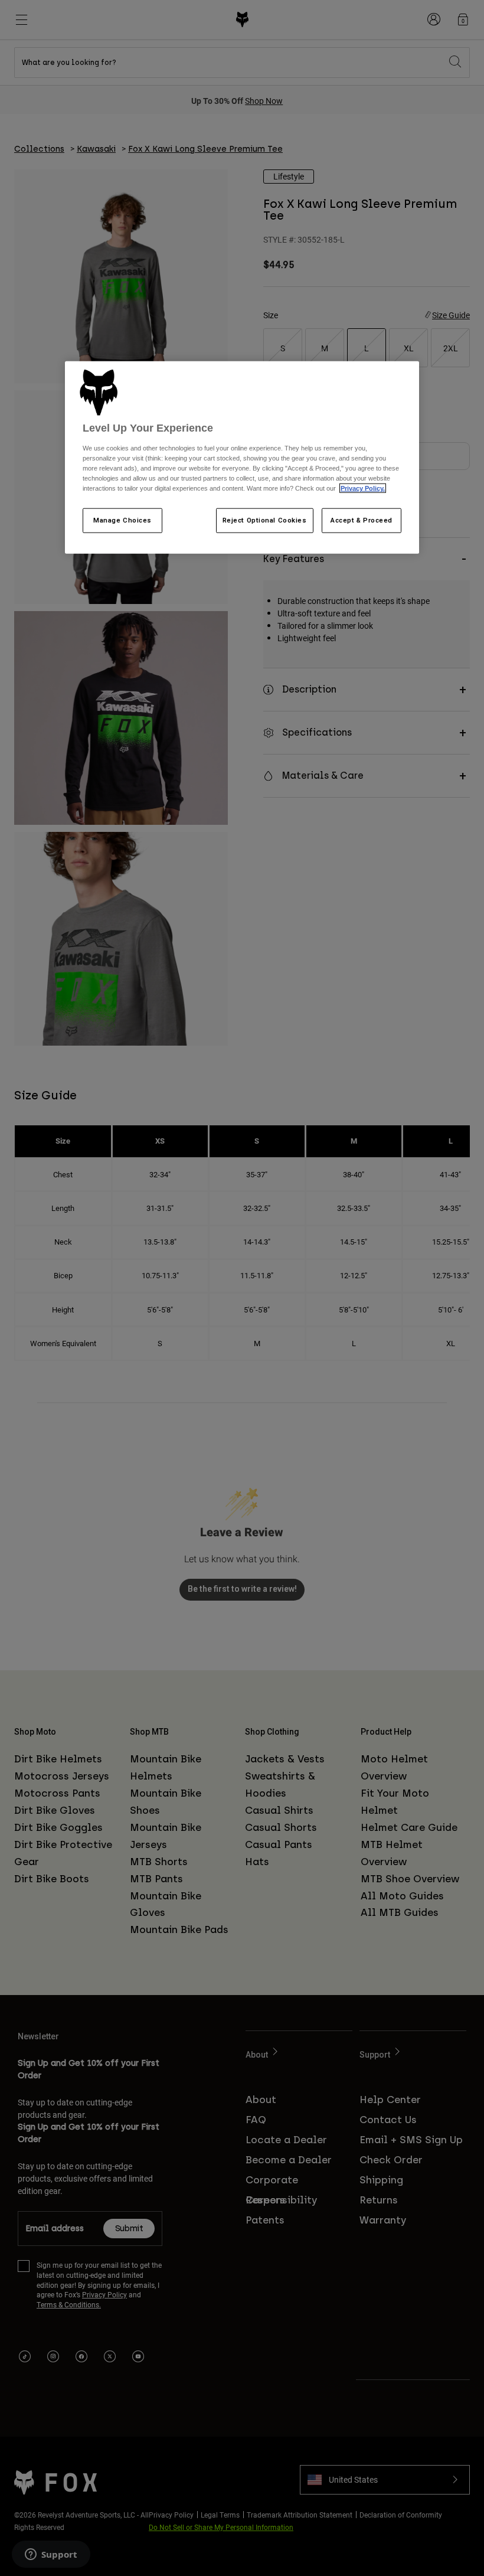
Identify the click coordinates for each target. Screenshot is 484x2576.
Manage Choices (122, 520)
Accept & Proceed (362, 520)
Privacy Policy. (363, 488)
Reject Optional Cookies (265, 520)
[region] (242, 458)
